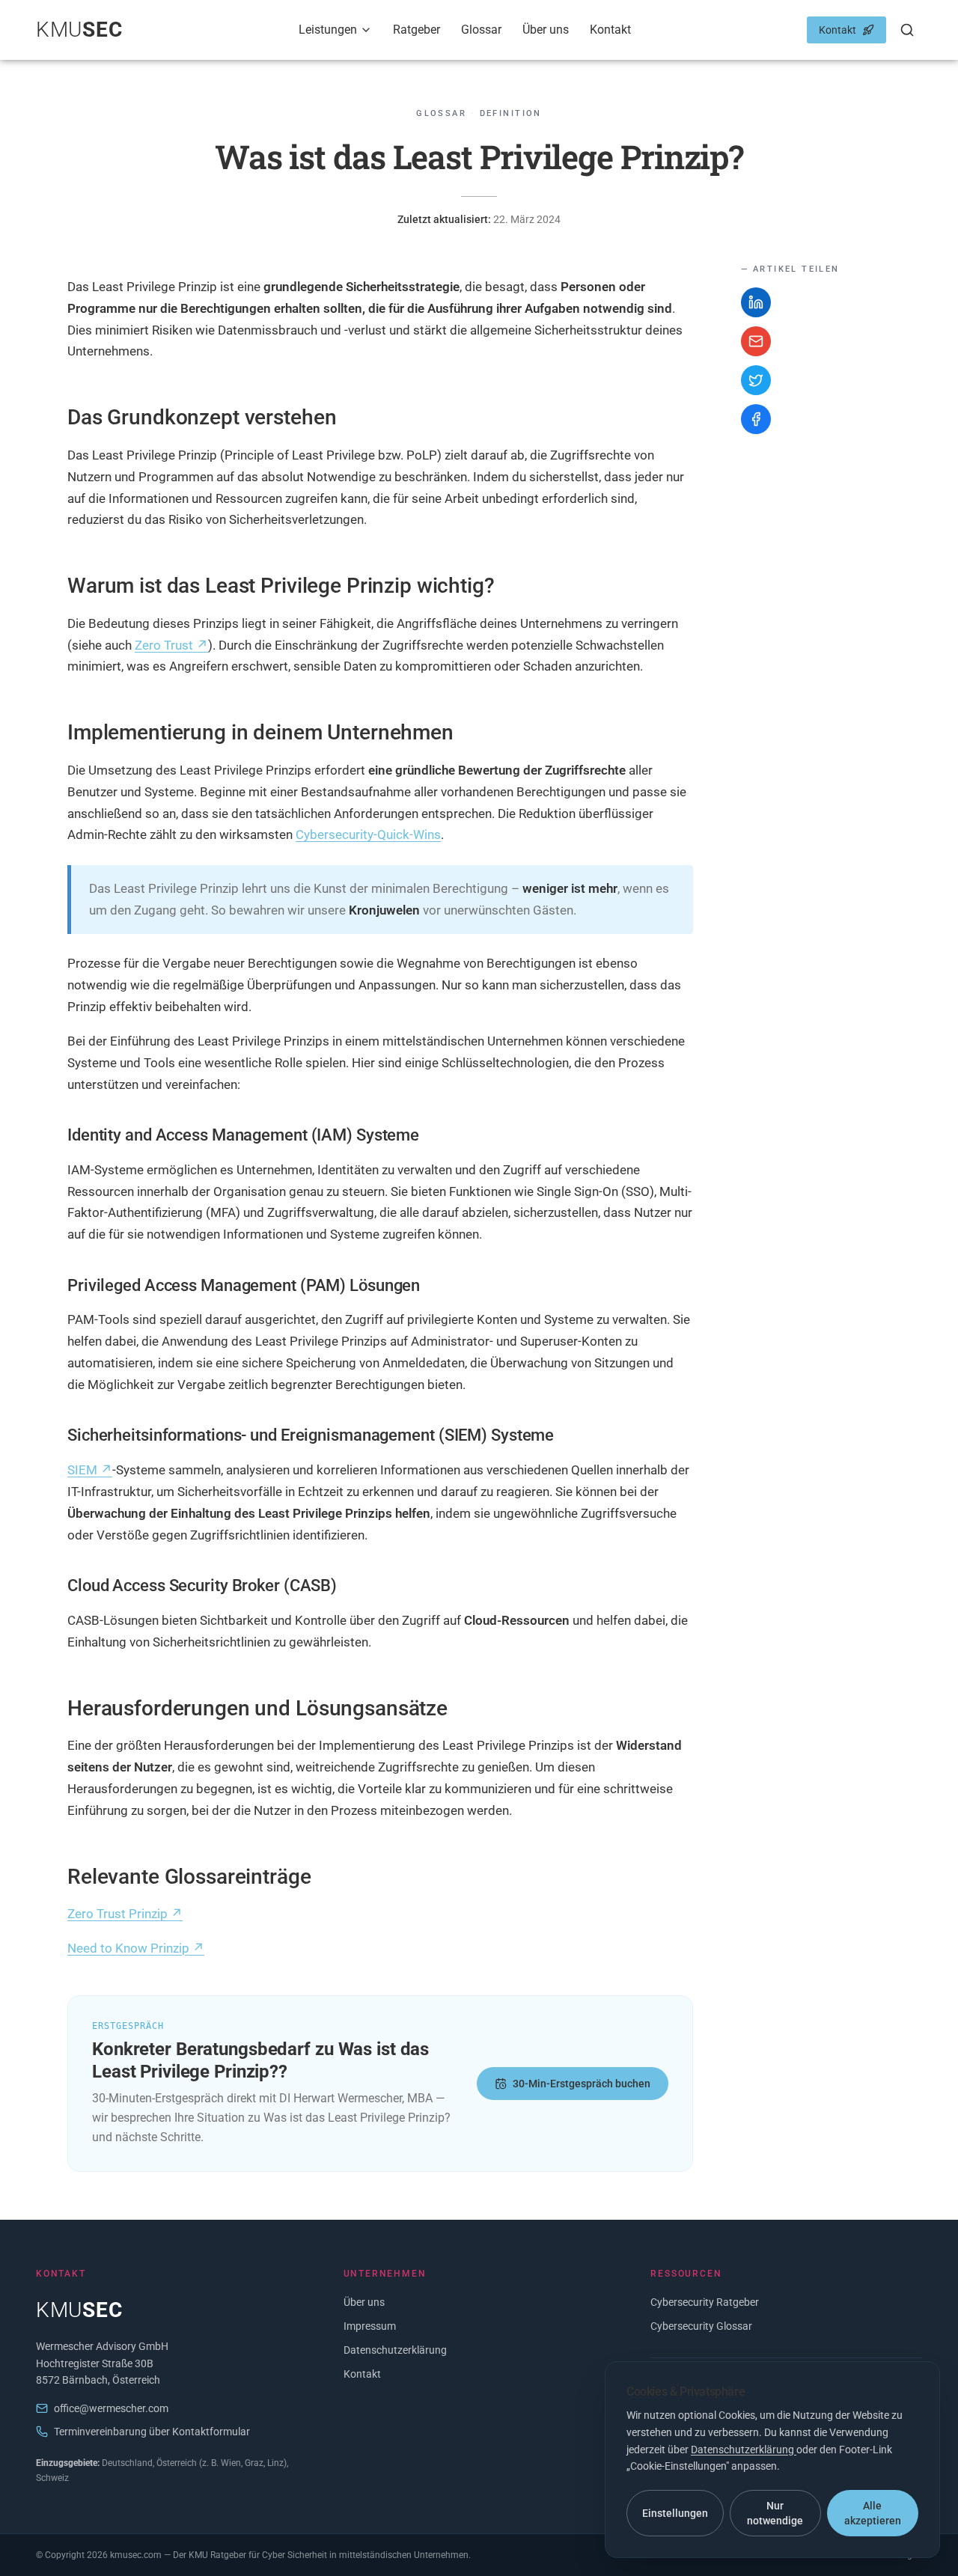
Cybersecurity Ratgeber (705, 2302)
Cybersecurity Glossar (701, 2326)
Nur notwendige (775, 2513)
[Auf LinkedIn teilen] (756, 302)
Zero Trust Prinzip (125, 1914)
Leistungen (328, 30)
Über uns (546, 30)
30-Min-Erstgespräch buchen (582, 2084)
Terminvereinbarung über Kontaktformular (152, 2432)
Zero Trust (171, 645)
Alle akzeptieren (873, 2513)
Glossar (481, 30)
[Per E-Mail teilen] (756, 341)
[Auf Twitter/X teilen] (756, 380)
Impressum (370, 2326)
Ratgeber (417, 30)
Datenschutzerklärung (395, 2350)
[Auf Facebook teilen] (756, 419)
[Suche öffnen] (907, 30)
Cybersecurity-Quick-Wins (368, 834)
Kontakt (610, 30)
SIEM (90, 1470)
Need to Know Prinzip (136, 1948)
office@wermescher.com (111, 2408)
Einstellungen (675, 2513)
